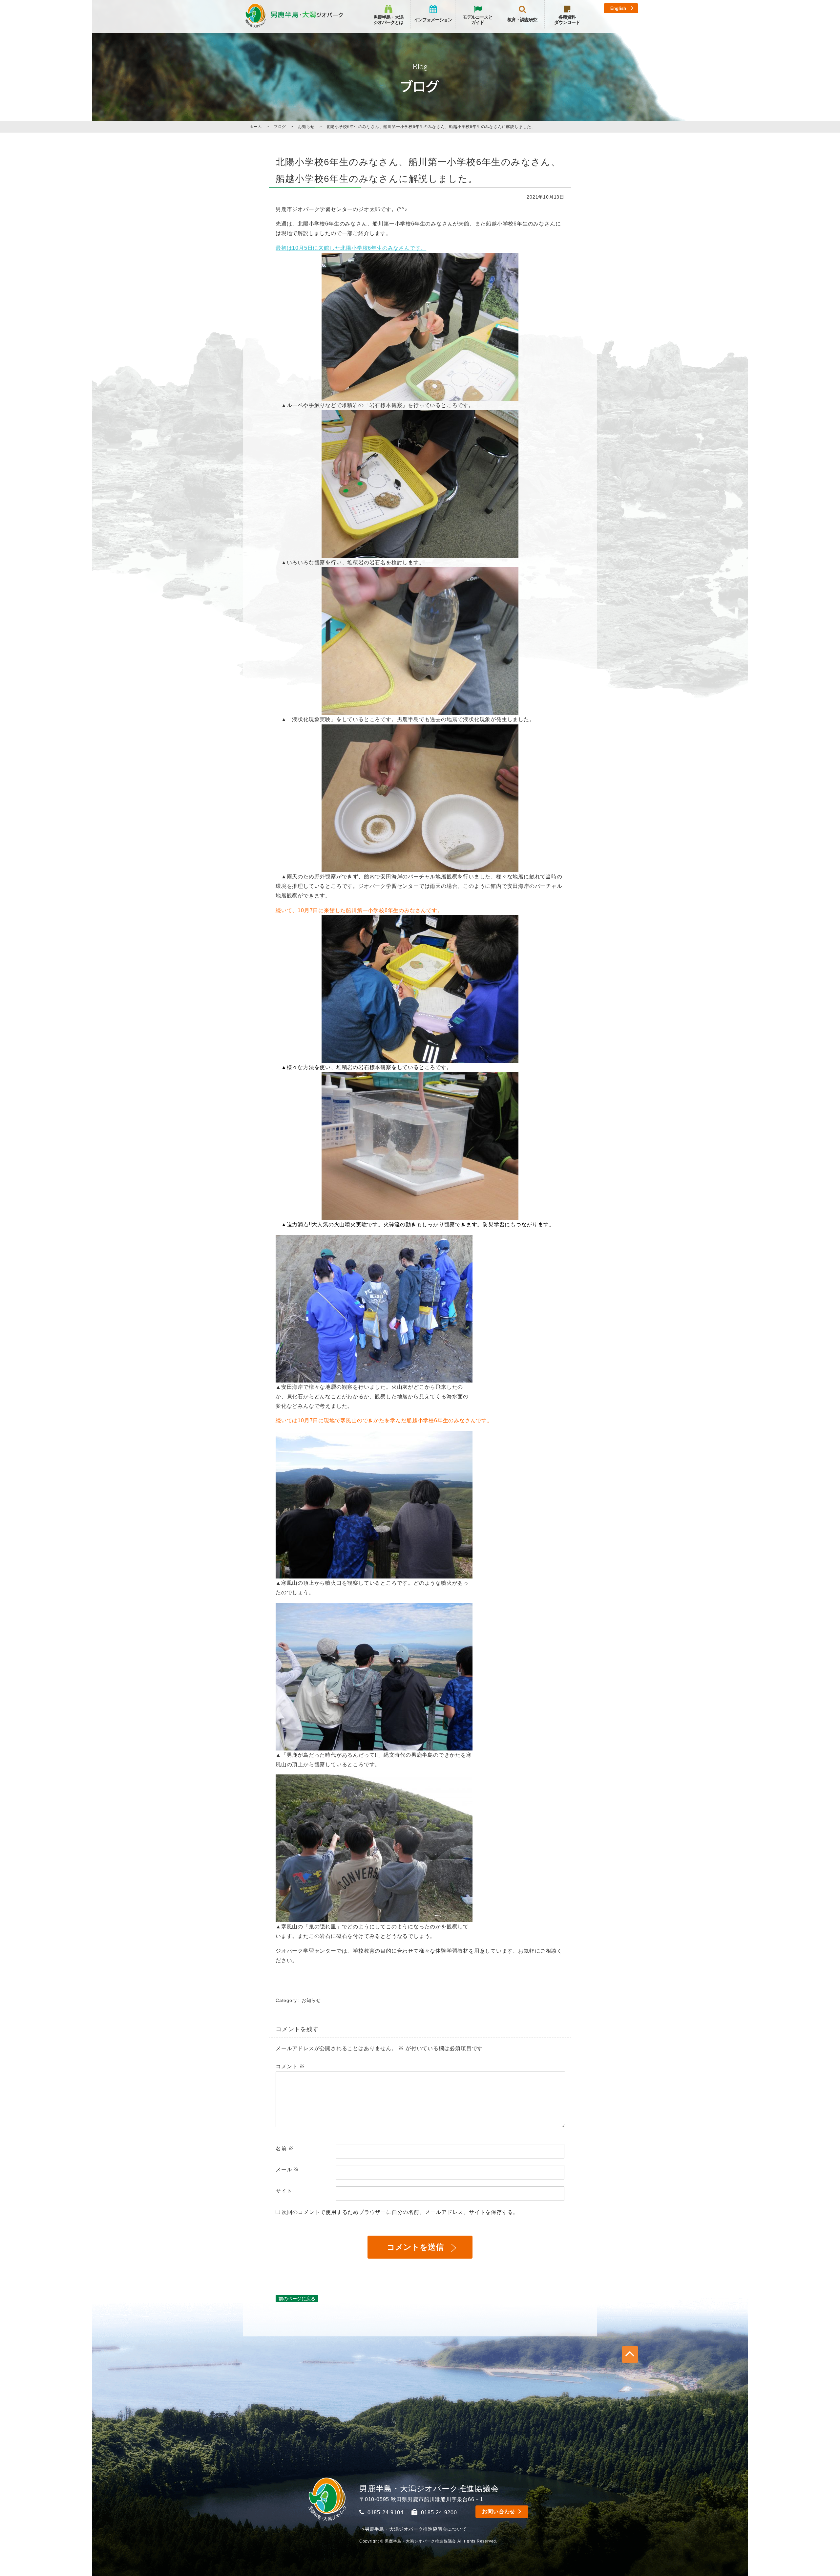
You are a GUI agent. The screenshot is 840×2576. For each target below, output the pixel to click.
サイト (284, 2191)
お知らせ (311, 2000)
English (618, 8)
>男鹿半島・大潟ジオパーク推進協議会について (414, 2529)
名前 (285, 2148)
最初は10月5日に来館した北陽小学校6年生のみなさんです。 (351, 248)
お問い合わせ (499, 2512)
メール (287, 2169)
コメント (290, 2066)
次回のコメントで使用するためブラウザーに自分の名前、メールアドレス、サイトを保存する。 (400, 2212)
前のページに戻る (297, 2298)
